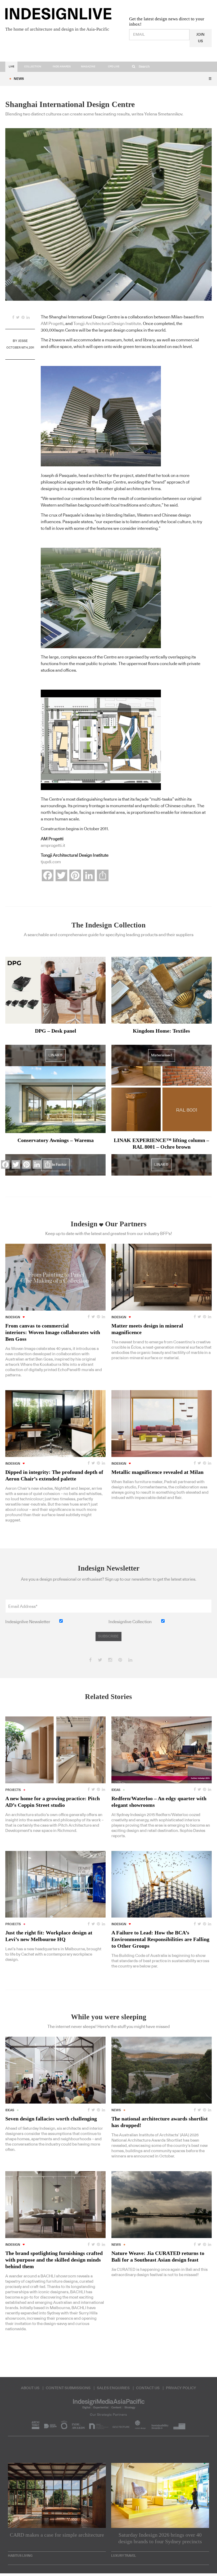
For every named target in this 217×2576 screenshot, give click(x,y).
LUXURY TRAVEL (124, 2556)
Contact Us (148, 2388)
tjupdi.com (51, 862)
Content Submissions (68, 2388)
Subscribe (108, 1636)
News (19, 79)
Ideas (116, 1790)
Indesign (119, 1317)
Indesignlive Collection (130, 1622)
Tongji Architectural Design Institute (107, 324)
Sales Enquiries (113, 2388)
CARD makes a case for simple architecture (57, 2535)
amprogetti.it (53, 846)
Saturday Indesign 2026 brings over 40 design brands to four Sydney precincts (160, 2538)
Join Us (200, 38)
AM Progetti (52, 324)
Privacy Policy (181, 2388)
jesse (23, 341)
